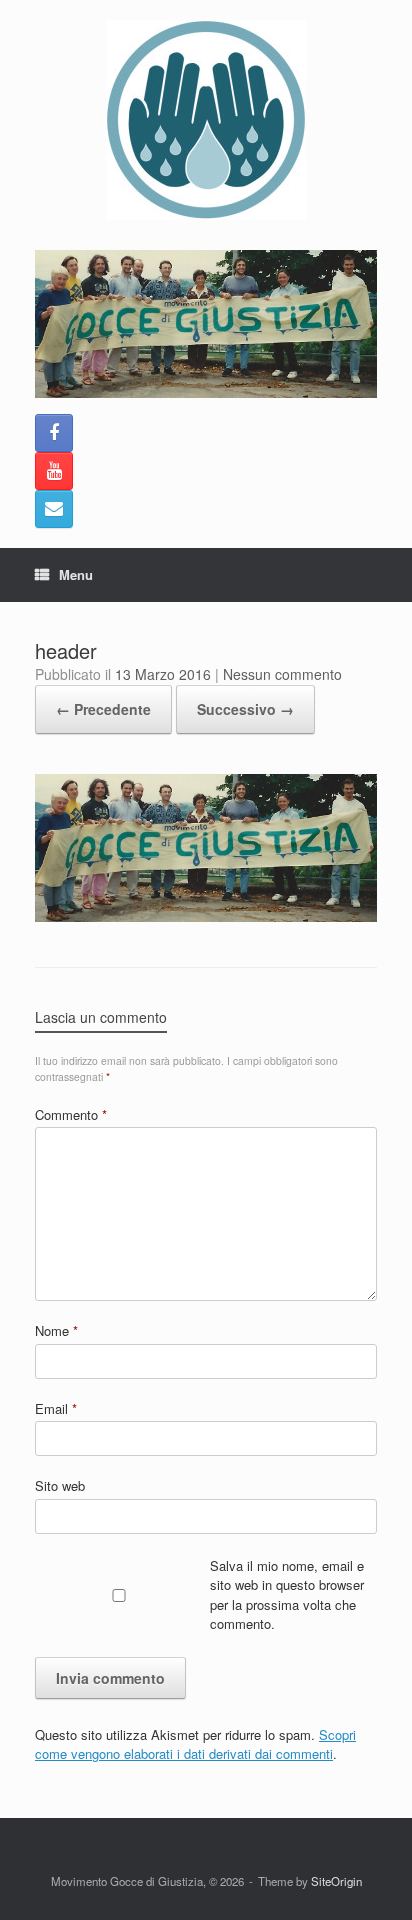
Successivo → (245, 709)
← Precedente (103, 709)
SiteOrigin (336, 1881)
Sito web (60, 1485)
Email (56, 1408)
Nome (56, 1330)
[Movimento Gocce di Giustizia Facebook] (54, 433)
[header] (206, 916)
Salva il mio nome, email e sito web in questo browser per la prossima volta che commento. (287, 1595)
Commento (71, 1114)
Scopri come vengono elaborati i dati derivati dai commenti (195, 1744)
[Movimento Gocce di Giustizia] (206, 120)
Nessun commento (282, 674)
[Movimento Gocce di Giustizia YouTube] (54, 471)
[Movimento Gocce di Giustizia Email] (54, 509)
